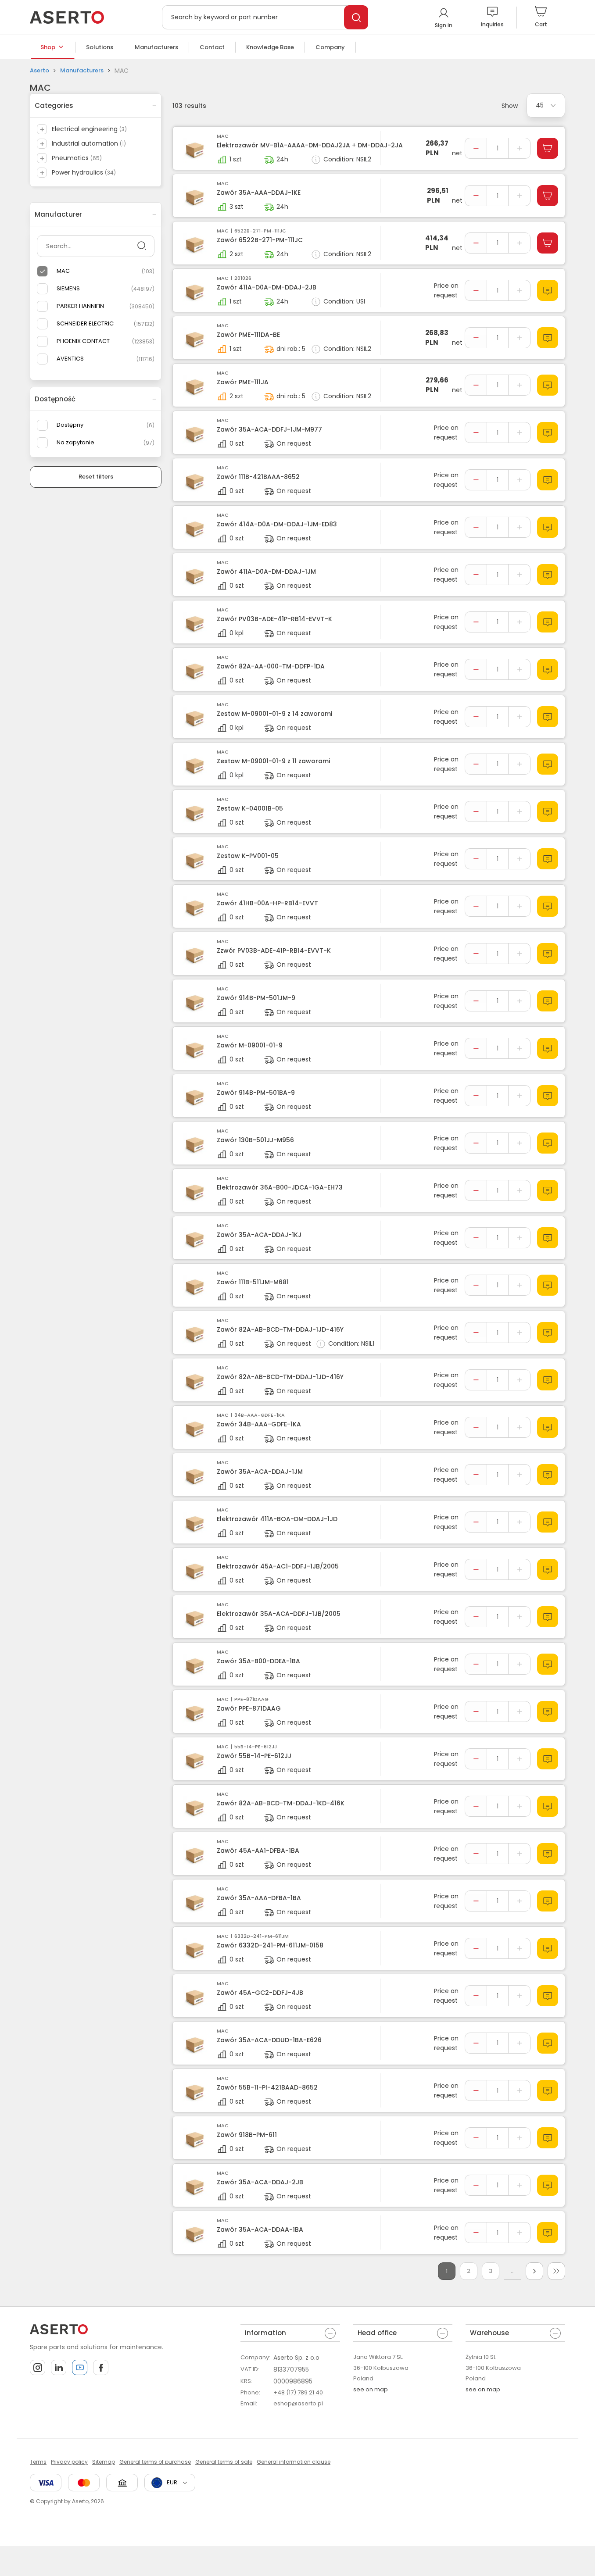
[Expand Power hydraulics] (42, 173)
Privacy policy (69, 2462)
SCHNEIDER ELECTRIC (85, 323)
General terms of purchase (155, 2462)
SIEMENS (68, 288)
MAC (63, 271)
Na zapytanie (75, 442)
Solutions (100, 47)
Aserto (39, 70)
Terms (38, 2462)
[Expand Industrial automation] (42, 144)
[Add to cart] (548, 148)
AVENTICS (70, 359)
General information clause (294, 2462)
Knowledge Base (270, 47)
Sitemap (104, 2462)
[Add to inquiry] (548, 290)
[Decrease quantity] (476, 148)
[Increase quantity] (519, 148)
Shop (48, 47)
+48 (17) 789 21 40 (298, 2392)
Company (330, 47)
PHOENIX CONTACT (83, 341)
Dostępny (70, 425)
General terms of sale (224, 2462)
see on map (371, 2389)
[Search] (356, 17)
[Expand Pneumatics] (42, 158)
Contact (212, 47)
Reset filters (96, 477)
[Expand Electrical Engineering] (42, 129)
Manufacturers (156, 47)
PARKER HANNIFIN (80, 306)
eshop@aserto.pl (298, 2403)
